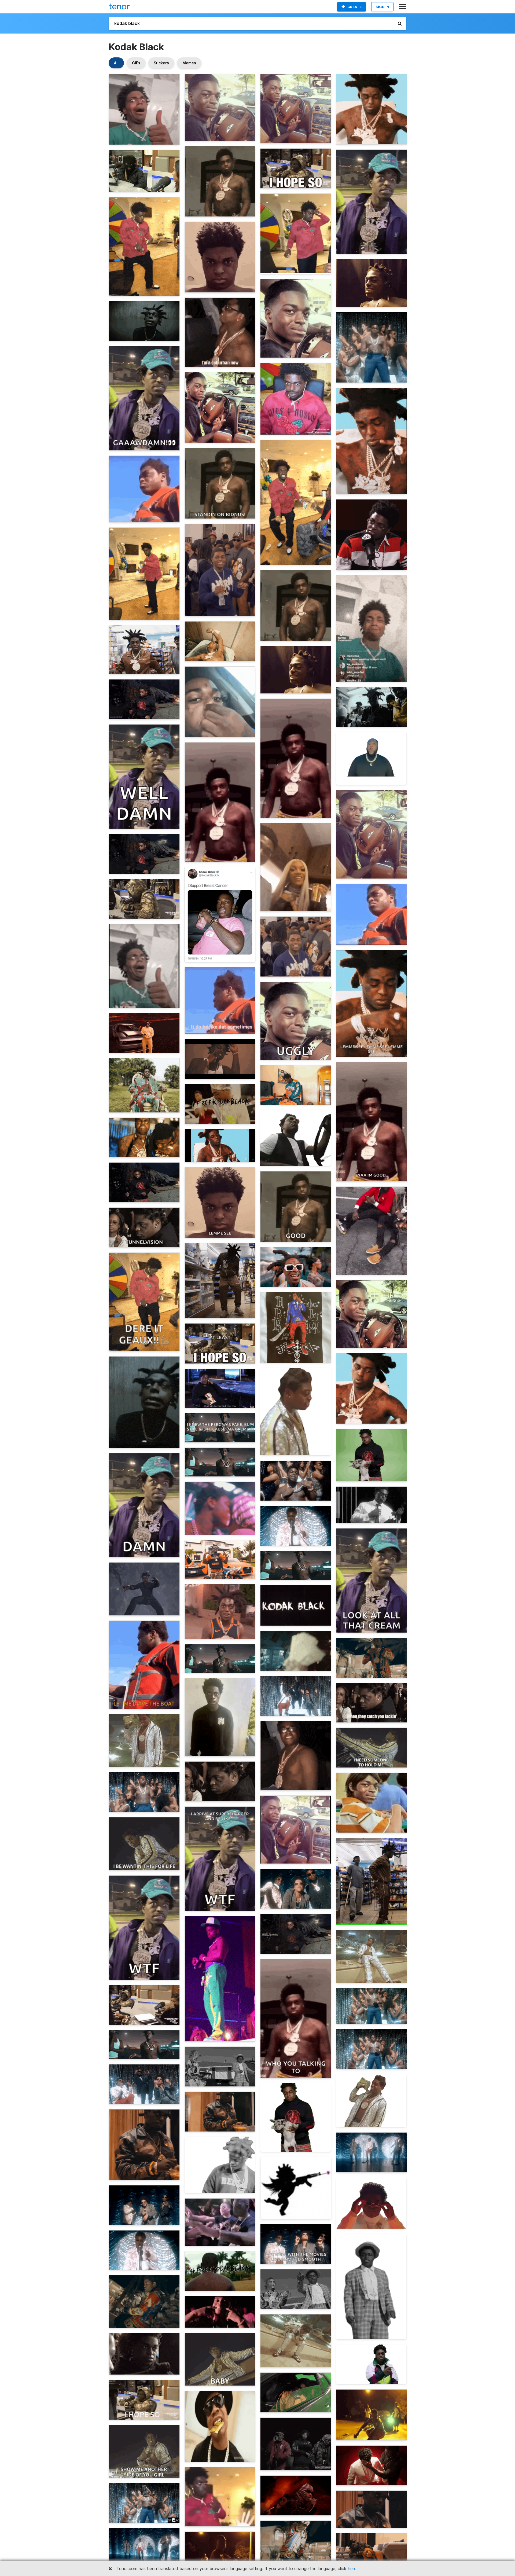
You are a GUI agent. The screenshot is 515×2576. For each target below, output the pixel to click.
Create (354, 7)
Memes (189, 63)
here (352, 2568)
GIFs (136, 63)
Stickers (161, 63)
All (116, 63)
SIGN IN (382, 7)
